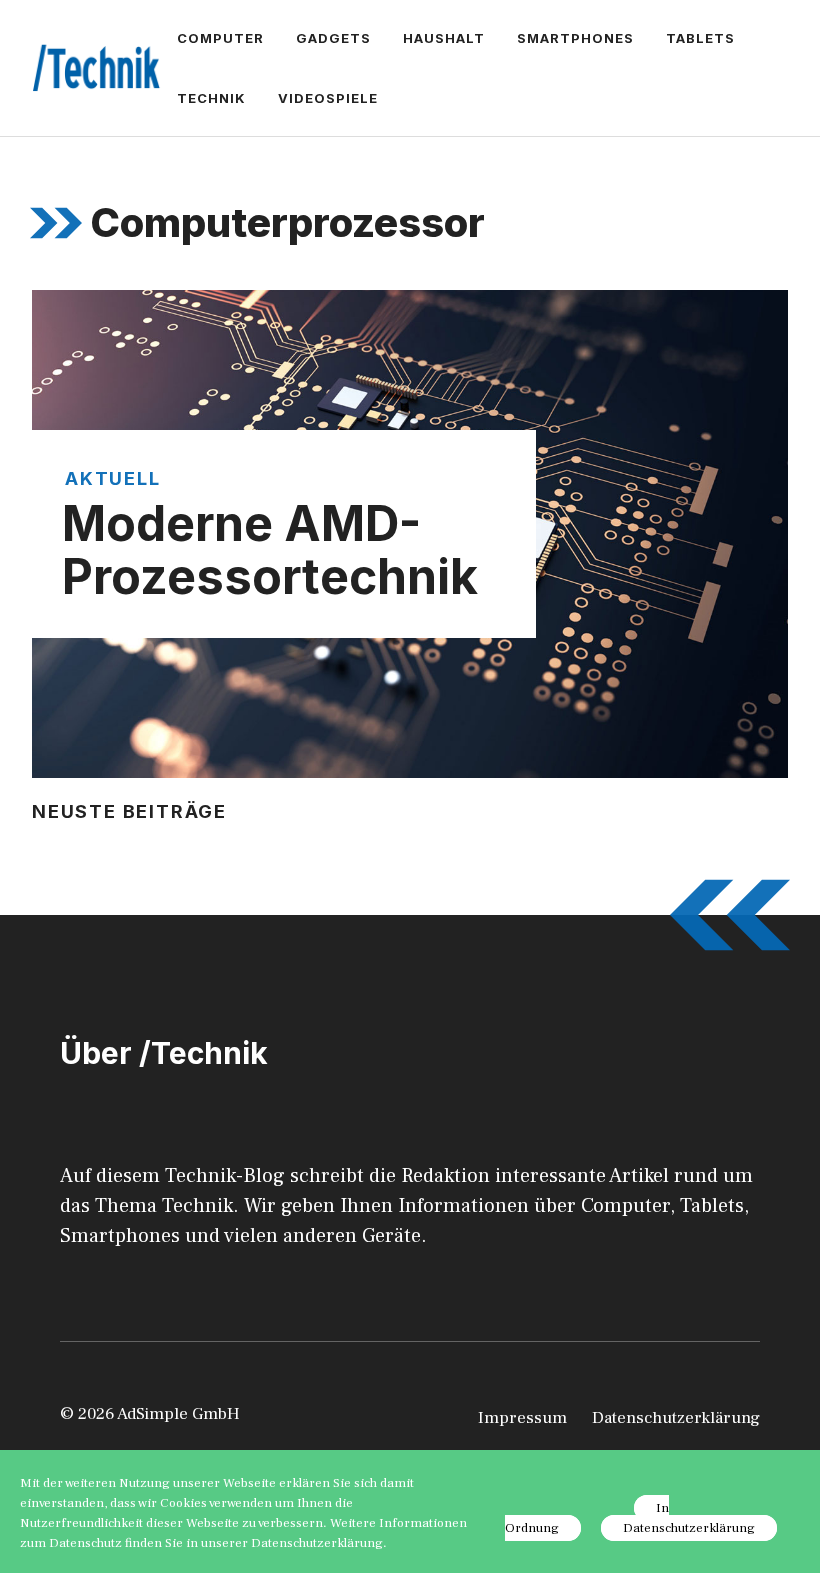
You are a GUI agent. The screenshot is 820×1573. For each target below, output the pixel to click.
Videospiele (328, 98)
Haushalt (444, 38)
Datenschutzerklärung (676, 1418)
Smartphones (575, 38)
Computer (220, 38)
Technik (211, 98)
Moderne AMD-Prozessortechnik (270, 550)
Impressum (522, 1418)
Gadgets (333, 38)
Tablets (700, 38)
